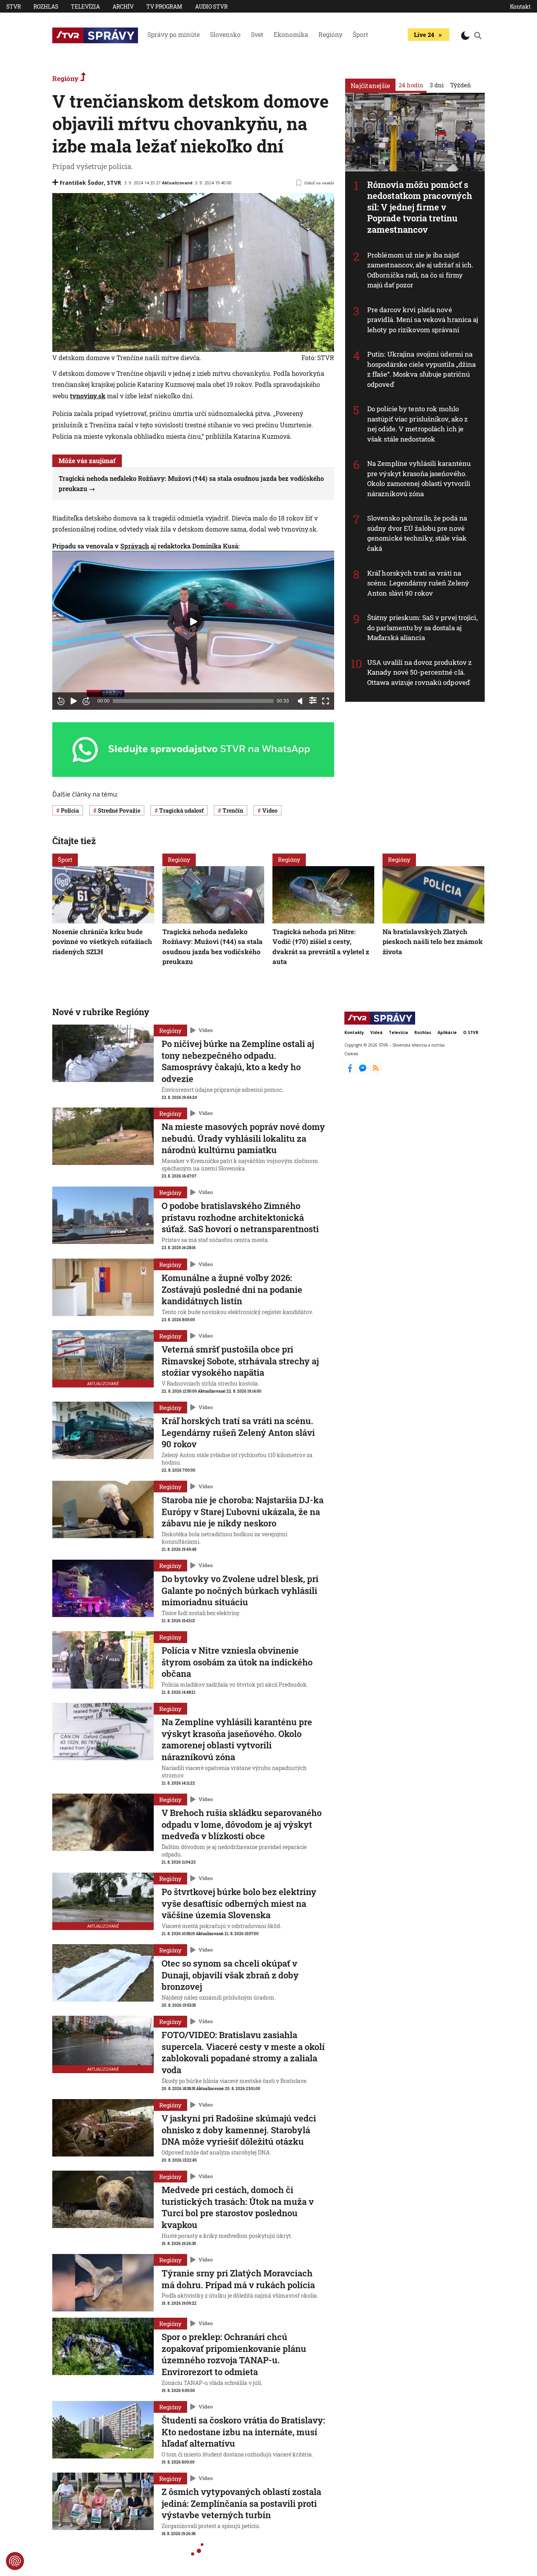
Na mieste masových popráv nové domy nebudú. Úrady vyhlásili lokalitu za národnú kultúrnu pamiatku (243, 1138)
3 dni (437, 85)
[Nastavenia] (313, 700)
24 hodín (411, 85)
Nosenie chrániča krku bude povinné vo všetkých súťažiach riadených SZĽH (102, 942)
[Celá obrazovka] (326, 701)
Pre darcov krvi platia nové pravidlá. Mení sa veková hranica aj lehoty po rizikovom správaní (423, 320)
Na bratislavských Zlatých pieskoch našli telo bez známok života (433, 942)
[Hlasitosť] (300, 701)
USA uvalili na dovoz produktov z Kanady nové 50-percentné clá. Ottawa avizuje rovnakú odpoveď (419, 672)
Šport (360, 34)
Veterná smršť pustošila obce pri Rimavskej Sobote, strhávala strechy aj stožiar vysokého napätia (240, 1361)
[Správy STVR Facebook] (351, 1071)
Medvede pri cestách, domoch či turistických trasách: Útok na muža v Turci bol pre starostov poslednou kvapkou (238, 2207)
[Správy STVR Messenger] (363, 1071)
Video (206, 1030)
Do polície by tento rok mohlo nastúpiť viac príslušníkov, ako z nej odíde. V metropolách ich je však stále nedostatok (417, 424)
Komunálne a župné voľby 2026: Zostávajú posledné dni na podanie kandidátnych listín (232, 1289)
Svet (257, 34)
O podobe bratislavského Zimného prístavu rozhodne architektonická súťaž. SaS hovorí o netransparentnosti (240, 1217)
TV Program (164, 6)
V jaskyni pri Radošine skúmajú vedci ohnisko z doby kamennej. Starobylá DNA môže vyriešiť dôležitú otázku (239, 2130)
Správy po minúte (174, 34)
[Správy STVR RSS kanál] (376, 1071)
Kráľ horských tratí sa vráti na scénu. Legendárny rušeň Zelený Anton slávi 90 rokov (418, 583)
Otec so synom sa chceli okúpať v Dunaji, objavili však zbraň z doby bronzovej (230, 1975)
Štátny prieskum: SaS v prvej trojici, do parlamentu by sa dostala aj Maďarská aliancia (422, 627)
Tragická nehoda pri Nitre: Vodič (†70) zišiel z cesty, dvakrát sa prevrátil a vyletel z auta (321, 947)
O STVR (471, 1032)
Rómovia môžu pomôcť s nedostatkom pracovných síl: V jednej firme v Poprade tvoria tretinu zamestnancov (420, 207)
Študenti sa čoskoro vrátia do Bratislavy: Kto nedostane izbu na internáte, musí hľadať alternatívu (243, 2432)
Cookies (351, 1053)
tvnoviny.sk (88, 396)
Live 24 (424, 35)
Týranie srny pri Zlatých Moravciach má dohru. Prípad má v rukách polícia (238, 2279)
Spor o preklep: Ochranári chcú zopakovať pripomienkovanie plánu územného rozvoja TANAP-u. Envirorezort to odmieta (234, 2354)
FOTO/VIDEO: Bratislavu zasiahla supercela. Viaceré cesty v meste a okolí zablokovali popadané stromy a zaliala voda (243, 2052)
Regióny (330, 34)
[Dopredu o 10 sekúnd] (86, 701)
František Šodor (82, 183)
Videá (376, 1032)
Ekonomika (291, 34)
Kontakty (354, 1032)
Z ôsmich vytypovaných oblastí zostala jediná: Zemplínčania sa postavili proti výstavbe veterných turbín (241, 2503)
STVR (14, 6)
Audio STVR (211, 6)
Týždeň (461, 85)
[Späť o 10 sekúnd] (61, 701)
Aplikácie (447, 1032)
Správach (135, 546)
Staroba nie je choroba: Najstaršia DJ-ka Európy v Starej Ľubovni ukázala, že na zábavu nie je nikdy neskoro (243, 1511)
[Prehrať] (74, 701)
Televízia (85, 6)
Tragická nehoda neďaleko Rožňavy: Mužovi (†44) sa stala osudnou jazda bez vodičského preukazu (212, 947)
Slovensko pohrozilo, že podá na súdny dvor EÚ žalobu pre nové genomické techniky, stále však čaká (417, 533)
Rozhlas (46, 6)
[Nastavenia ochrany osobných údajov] (15, 2561)
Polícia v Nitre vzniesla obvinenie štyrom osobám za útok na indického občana (237, 1662)
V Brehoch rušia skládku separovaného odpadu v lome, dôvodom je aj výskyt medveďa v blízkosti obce (242, 1824)
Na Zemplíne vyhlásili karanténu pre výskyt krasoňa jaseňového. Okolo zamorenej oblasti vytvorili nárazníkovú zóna (419, 478)
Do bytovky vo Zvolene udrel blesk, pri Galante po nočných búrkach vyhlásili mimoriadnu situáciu (240, 1590)
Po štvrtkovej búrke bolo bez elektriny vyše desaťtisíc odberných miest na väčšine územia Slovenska (239, 1903)
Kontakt (520, 6)
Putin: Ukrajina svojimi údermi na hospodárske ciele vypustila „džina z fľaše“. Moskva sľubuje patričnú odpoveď (421, 369)
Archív (123, 6)
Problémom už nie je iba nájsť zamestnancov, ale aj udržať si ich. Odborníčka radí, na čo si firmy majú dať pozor (420, 270)
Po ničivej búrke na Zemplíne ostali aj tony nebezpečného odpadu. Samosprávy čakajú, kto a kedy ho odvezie (238, 1061)
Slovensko (225, 34)
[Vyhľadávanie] (478, 35)
